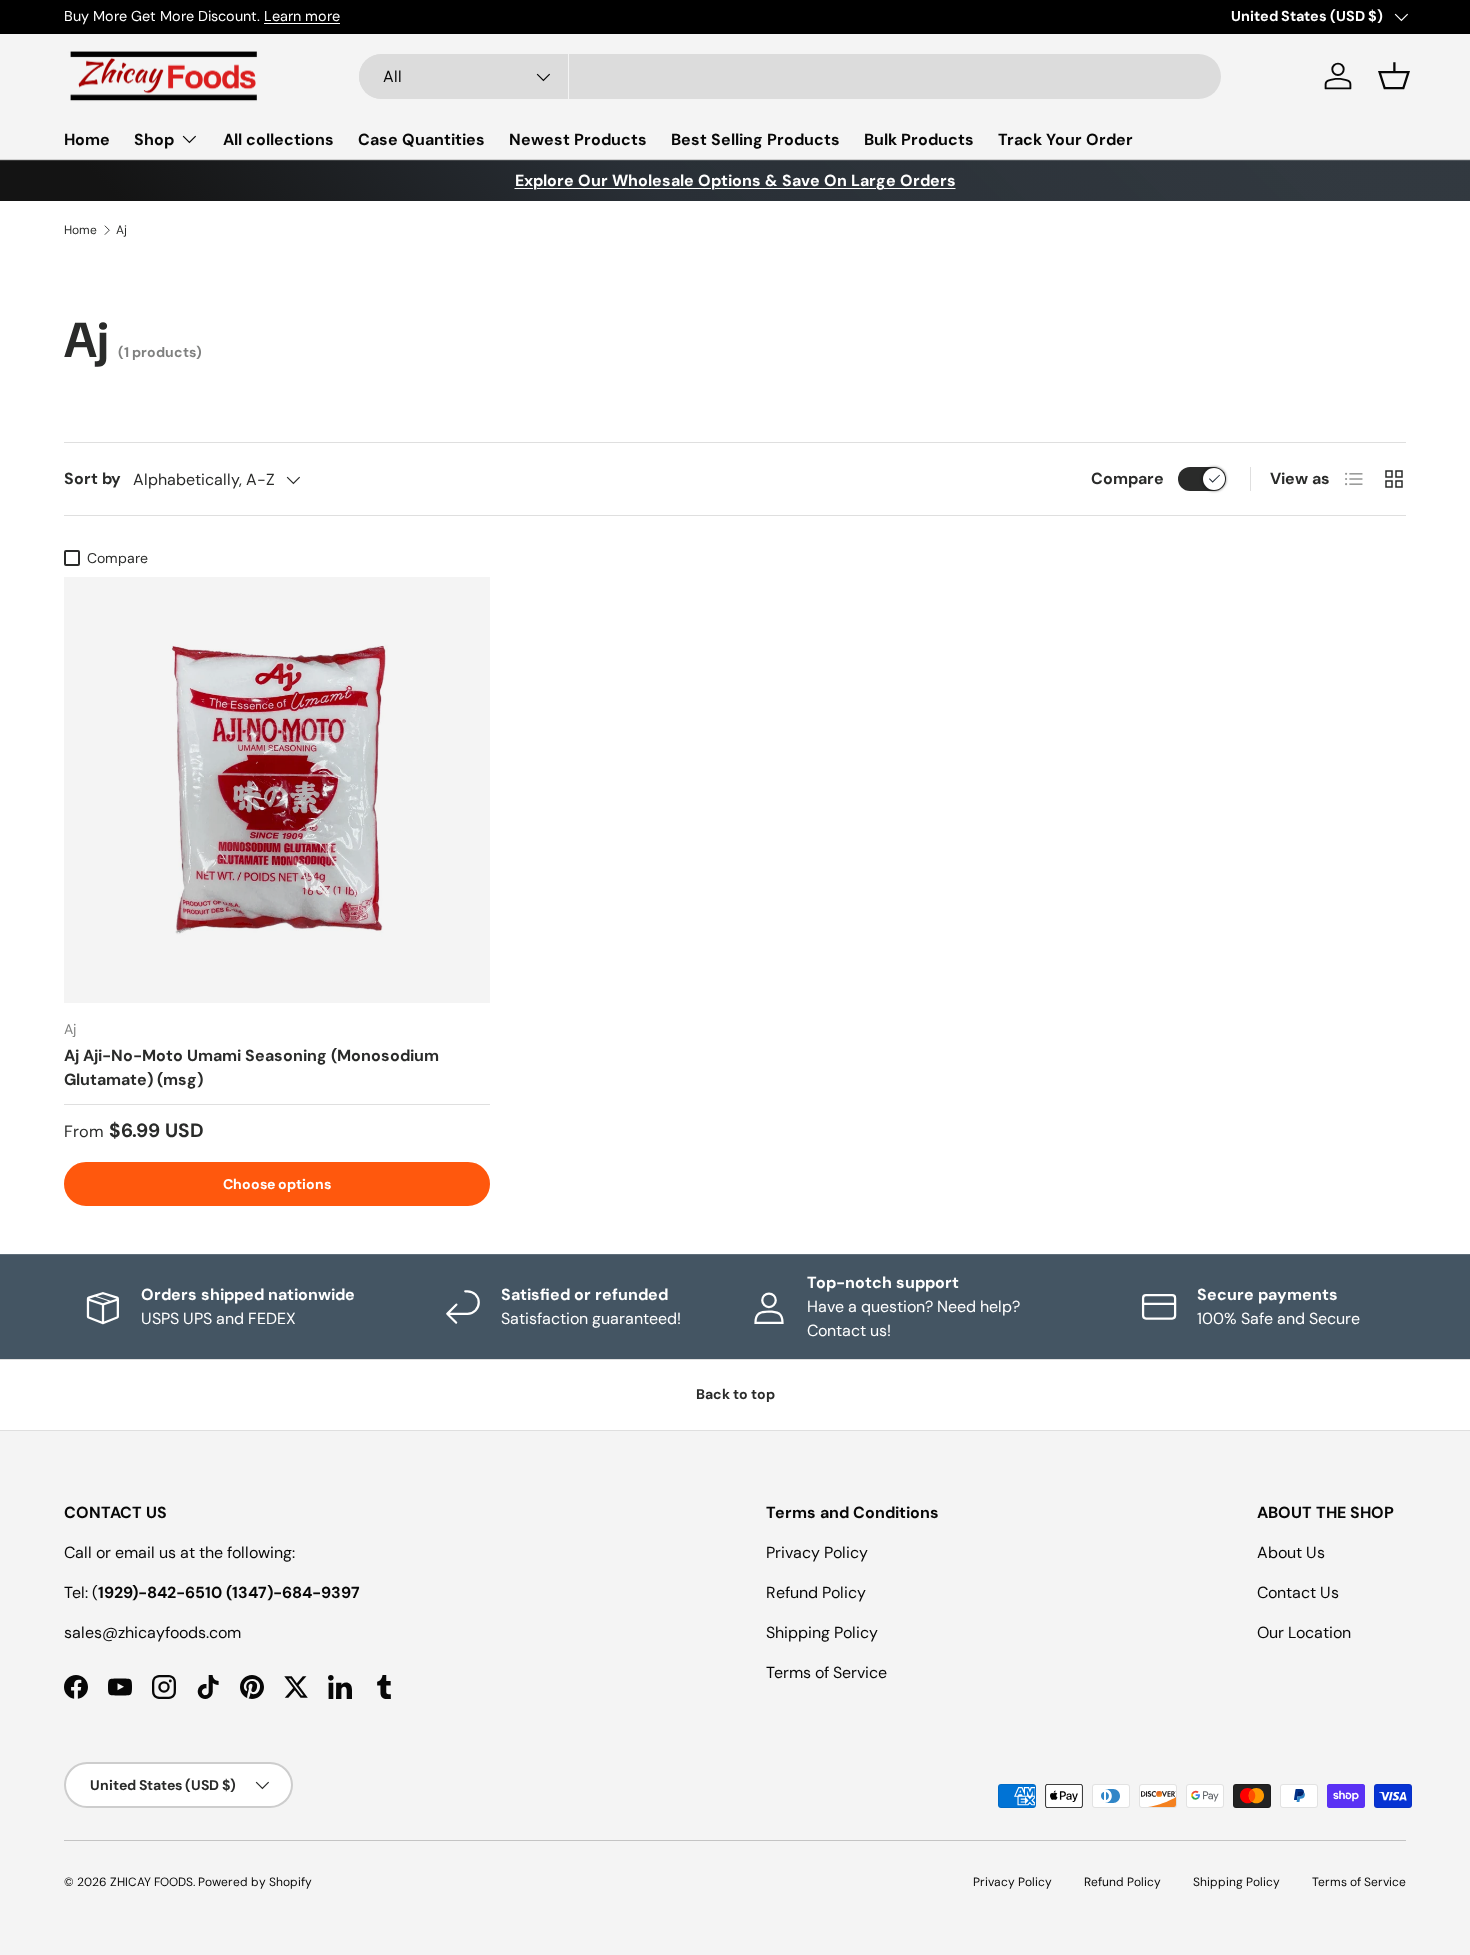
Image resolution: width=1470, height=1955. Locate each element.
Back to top (735, 1394)
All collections (278, 139)
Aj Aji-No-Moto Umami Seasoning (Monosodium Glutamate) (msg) (251, 1067)
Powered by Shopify (255, 1882)
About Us (1291, 1552)
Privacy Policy (817, 1552)
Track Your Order (1065, 139)
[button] (1394, 76)
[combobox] (790, 76)
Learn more (302, 16)
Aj (121, 230)
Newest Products (578, 139)
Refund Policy (816, 1592)
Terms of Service (826, 1672)
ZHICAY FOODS (151, 1882)
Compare (1127, 478)
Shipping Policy (822, 1632)
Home (87, 139)
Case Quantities (421, 139)
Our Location (1304, 1632)
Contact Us (1298, 1592)
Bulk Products (919, 139)
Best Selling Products (755, 139)
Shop (154, 139)
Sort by (92, 478)
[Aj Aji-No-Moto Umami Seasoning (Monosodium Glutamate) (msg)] (277, 790)
